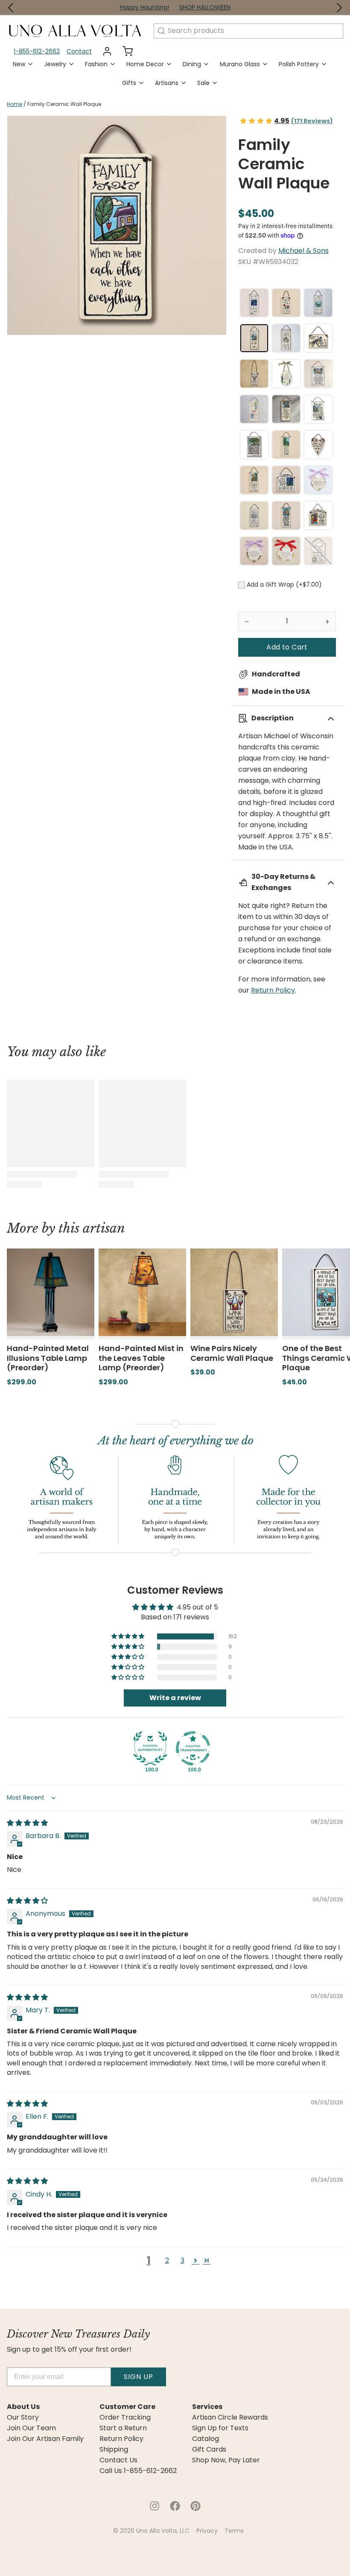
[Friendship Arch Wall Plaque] (318, 515)
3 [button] (182, 2260)
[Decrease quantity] (247, 621)
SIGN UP (139, 2377)
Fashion (96, 64)
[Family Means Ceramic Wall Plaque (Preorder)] (318, 409)
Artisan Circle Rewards (230, 2417)
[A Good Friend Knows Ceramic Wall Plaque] (286, 445)
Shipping (114, 2450)
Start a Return (123, 2428)
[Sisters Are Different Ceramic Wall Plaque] (286, 515)
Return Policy (273, 990)
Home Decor (145, 64)
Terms (234, 2531)
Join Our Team (31, 2428)
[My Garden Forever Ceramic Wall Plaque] (254, 551)
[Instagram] (155, 2506)
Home (15, 104)
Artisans (167, 83)
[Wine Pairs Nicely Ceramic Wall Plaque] (254, 374)
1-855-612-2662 (37, 51)
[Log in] (104, 51)
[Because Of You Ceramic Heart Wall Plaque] (318, 480)
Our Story (23, 2417)
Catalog (206, 2439)
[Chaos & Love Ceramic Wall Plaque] (254, 480)
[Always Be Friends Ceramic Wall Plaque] (286, 338)
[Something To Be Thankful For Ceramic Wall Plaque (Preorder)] (286, 409)
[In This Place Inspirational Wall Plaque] (318, 374)
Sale (203, 83)
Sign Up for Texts (220, 2428)
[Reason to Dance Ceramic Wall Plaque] (318, 338)
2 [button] (167, 2260)
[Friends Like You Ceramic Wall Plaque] (318, 445)
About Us (23, 2407)
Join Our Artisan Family (45, 2439)
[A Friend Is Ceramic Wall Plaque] (286, 551)
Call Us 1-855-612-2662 (138, 2471)
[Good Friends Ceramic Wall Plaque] (286, 480)
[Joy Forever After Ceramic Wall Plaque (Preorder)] (286, 374)
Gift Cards (209, 2450)
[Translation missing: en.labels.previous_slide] (11, 8)
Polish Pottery (299, 64)
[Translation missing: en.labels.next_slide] (339, 8)
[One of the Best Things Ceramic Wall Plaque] (318, 303)
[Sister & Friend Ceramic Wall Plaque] (254, 409)
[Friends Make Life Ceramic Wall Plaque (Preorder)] (286, 303)
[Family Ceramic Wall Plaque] (254, 338)
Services (207, 2407)
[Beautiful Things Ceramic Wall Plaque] (318, 551)
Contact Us (118, 2460)
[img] (27, 1823)
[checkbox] (242, 585)
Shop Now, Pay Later (226, 2460)
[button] (287, 647)
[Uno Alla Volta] (75, 31)
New (19, 64)
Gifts (129, 83)
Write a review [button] (175, 1698)
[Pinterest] (195, 2506)
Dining (192, 64)
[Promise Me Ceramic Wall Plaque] (254, 445)
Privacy (207, 2531)
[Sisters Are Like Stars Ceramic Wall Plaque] (254, 303)
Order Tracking (125, 2417)
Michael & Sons (303, 251)
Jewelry (55, 64)
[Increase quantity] (327, 621)
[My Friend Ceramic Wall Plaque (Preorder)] (254, 515)
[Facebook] (175, 2506)
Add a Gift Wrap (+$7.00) (284, 585)
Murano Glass (240, 64)
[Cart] (124, 51)
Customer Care (127, 2407)
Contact (79, 51)
